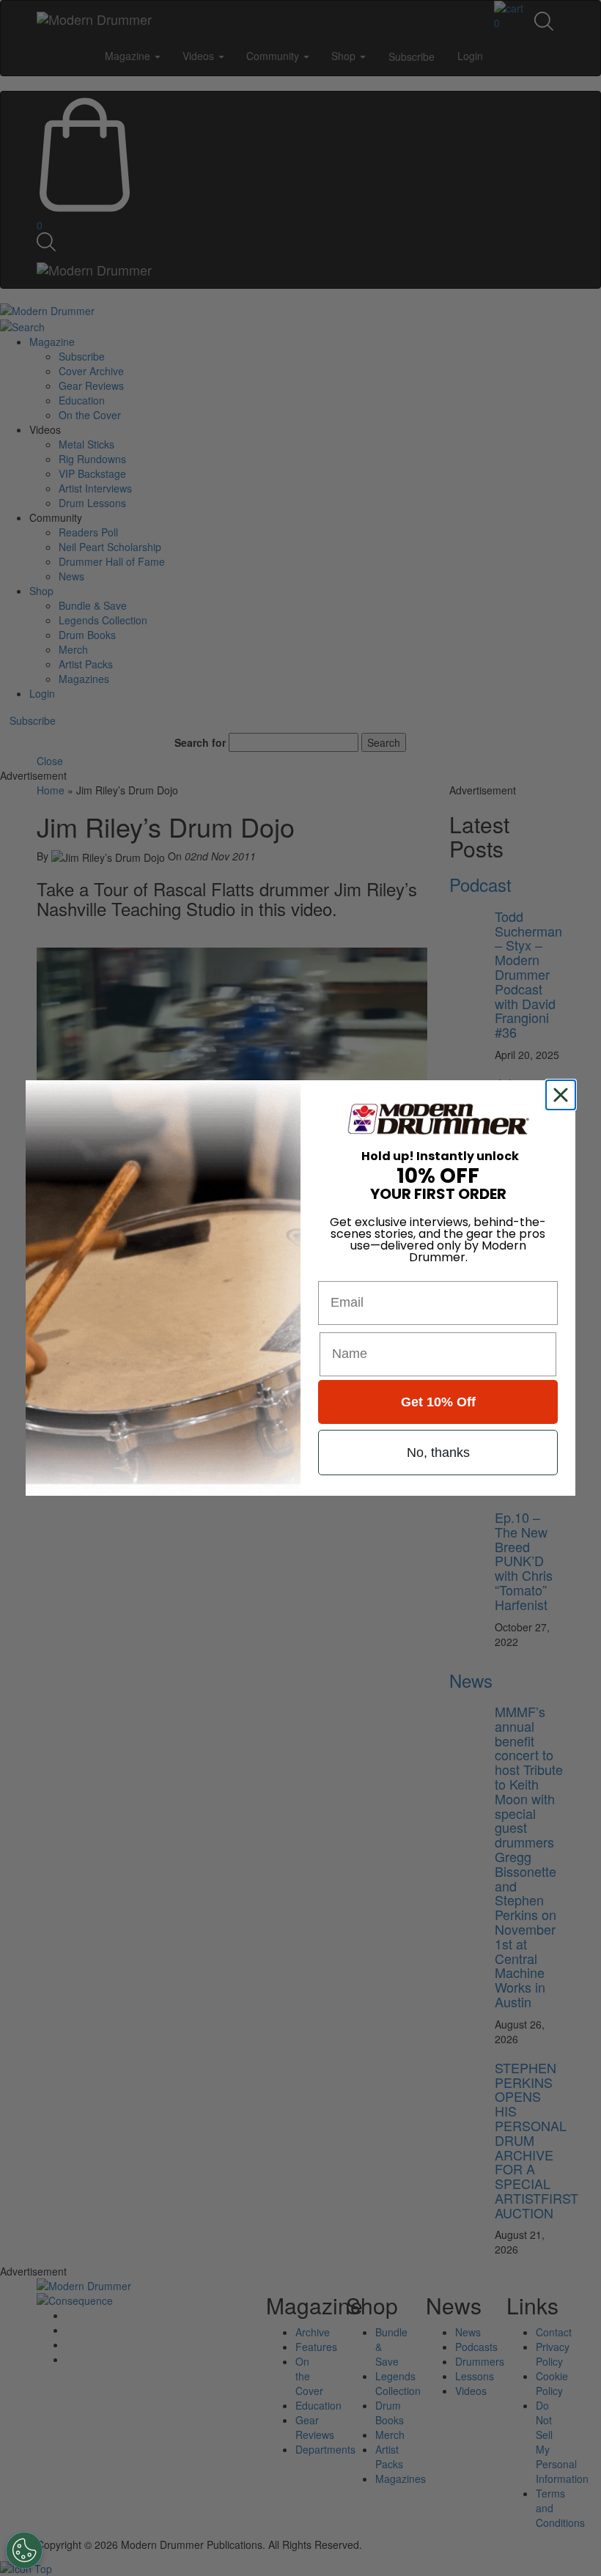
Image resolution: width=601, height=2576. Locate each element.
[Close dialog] (564, 1095)
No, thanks (438, 1453)
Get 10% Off (438, 1402)
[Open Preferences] (24, 2550)
